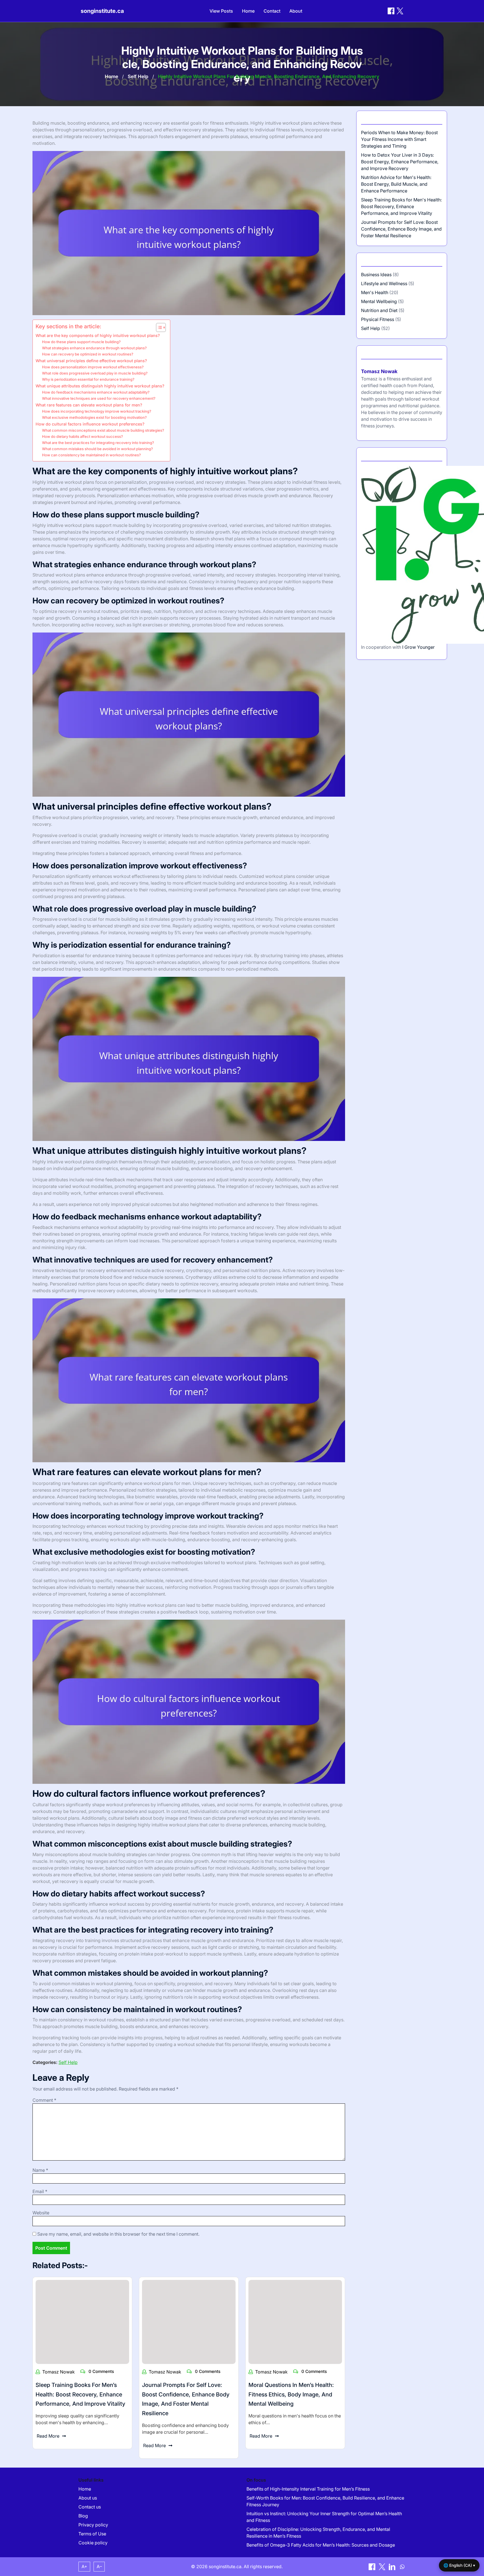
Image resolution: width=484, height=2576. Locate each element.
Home (248, 11)
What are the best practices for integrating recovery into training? (98, 443)
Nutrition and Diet (379, 310)
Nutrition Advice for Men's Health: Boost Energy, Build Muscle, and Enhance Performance (396, 184)
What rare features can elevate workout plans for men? (89, 405)
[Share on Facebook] (391, 11)
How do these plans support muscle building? (81, 342)
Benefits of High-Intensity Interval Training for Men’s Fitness (308, 2489)
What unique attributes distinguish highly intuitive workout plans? (100, 386)
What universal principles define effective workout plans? (91, 361)
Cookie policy (93, 2543)
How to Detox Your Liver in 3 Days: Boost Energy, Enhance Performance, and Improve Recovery (400, 162)
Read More (48, 2436)
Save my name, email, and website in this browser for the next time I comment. (118, 2234)
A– (99, 2566)
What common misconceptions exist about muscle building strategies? (103, 430)
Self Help (138, 76)
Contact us (90, 2507)
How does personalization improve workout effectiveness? (93, 367)
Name (40, 2170)
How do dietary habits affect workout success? (82, 436)
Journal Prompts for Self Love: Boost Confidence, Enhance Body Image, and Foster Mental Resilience (401, 229)
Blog (83, 2516)
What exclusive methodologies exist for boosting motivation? (94, 417)
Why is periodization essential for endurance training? (88, 379)
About (296, 11)
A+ (84, 2566)
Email (40, 2191)
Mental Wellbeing (379, 301)
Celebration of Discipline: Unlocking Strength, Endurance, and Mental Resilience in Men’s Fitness (318, 2533)
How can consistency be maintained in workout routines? (91, 455)
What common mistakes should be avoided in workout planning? (97, 449)
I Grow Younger (418, 647)
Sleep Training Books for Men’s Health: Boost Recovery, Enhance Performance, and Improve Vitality (80, 2394)
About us (88, 2498)
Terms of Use (92, 2534)
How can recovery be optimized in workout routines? (88, 354)
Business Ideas (376, 275)
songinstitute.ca (102, 11)
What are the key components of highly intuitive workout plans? (98, 335)
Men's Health (375, 292)
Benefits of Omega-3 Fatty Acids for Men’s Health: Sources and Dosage (321, 2545)
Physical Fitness (378, 319)
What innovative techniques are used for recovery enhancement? (99, 398)
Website (41, 2213)
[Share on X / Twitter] (400, 11)
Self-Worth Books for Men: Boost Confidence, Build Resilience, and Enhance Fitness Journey (325, 2501)
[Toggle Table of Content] (158, 327)
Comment (44, 2100)
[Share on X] (383, 2566)
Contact (272, 11)
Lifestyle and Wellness (384, 283)
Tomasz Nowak (59, 2372)
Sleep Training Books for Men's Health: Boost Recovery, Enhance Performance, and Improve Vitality (401, 206)
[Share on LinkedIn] (393, 2566)
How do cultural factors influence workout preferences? (90, 424)
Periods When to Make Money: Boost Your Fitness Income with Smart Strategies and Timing (399, 139)
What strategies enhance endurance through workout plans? (94, 348)
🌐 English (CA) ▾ (459, 2565)
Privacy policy (93, 2525)
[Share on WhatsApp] (402, 2566)
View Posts (221, 11)
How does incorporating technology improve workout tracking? (97, 411)
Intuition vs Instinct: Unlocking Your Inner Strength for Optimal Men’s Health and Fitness (324, 2517)
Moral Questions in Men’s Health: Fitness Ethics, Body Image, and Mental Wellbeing (291, 2394)
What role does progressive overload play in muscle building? (95, 373)
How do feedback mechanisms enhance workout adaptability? (96, 392)
